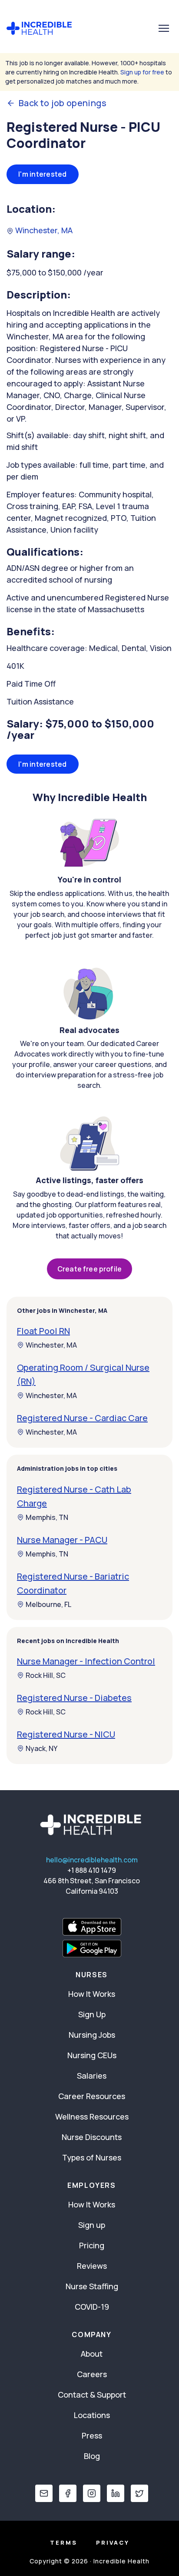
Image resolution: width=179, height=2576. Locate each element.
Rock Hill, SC (46, 1675)
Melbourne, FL (48, 1604)
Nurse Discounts (92, 2137)
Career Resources (92, 2096)
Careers (92, 2374)
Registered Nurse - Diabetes (74, 1698)
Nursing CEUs (92, 2055)
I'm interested (43, 174)
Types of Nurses (92, 2157)
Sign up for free (142, 72)
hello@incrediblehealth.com (92, 1860)
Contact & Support (92, 2395)
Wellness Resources (92, 2116)
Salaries (92, 2076)
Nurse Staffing (92, 2286)
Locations (92, 2415)
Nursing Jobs (92, 2035)
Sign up (92, 2225)
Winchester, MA (43, 230)
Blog (92, 2456)
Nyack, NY (41, 1748)
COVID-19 (92, 2307)
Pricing (92, 2245)
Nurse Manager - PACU (62, 1540)
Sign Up (92, 2014)
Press (92, 2435)
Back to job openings (63, 103)
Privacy (113, 2542)
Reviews (92, 2266)
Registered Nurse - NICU (66, 1734)
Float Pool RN (43, 1331)
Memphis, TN (47, 1517)
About (92, 2354)
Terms (64, 2542)
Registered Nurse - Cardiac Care (82, 1418)
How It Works (92, 1994)
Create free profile (89, 1269)
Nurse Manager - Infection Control (86, 1661)
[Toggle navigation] (164, 28)
